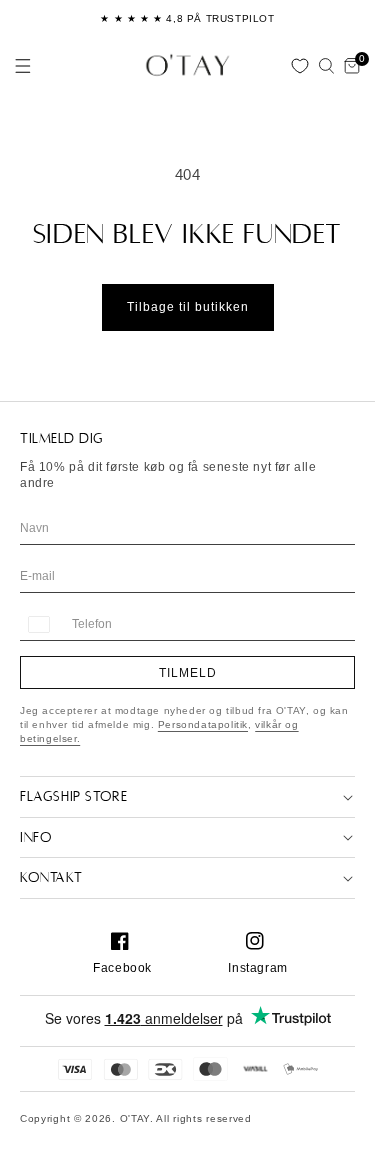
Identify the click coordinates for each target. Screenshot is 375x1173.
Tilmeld (188, 673)
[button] (23, 66)
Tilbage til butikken (188, 307)
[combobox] (38, 624)
